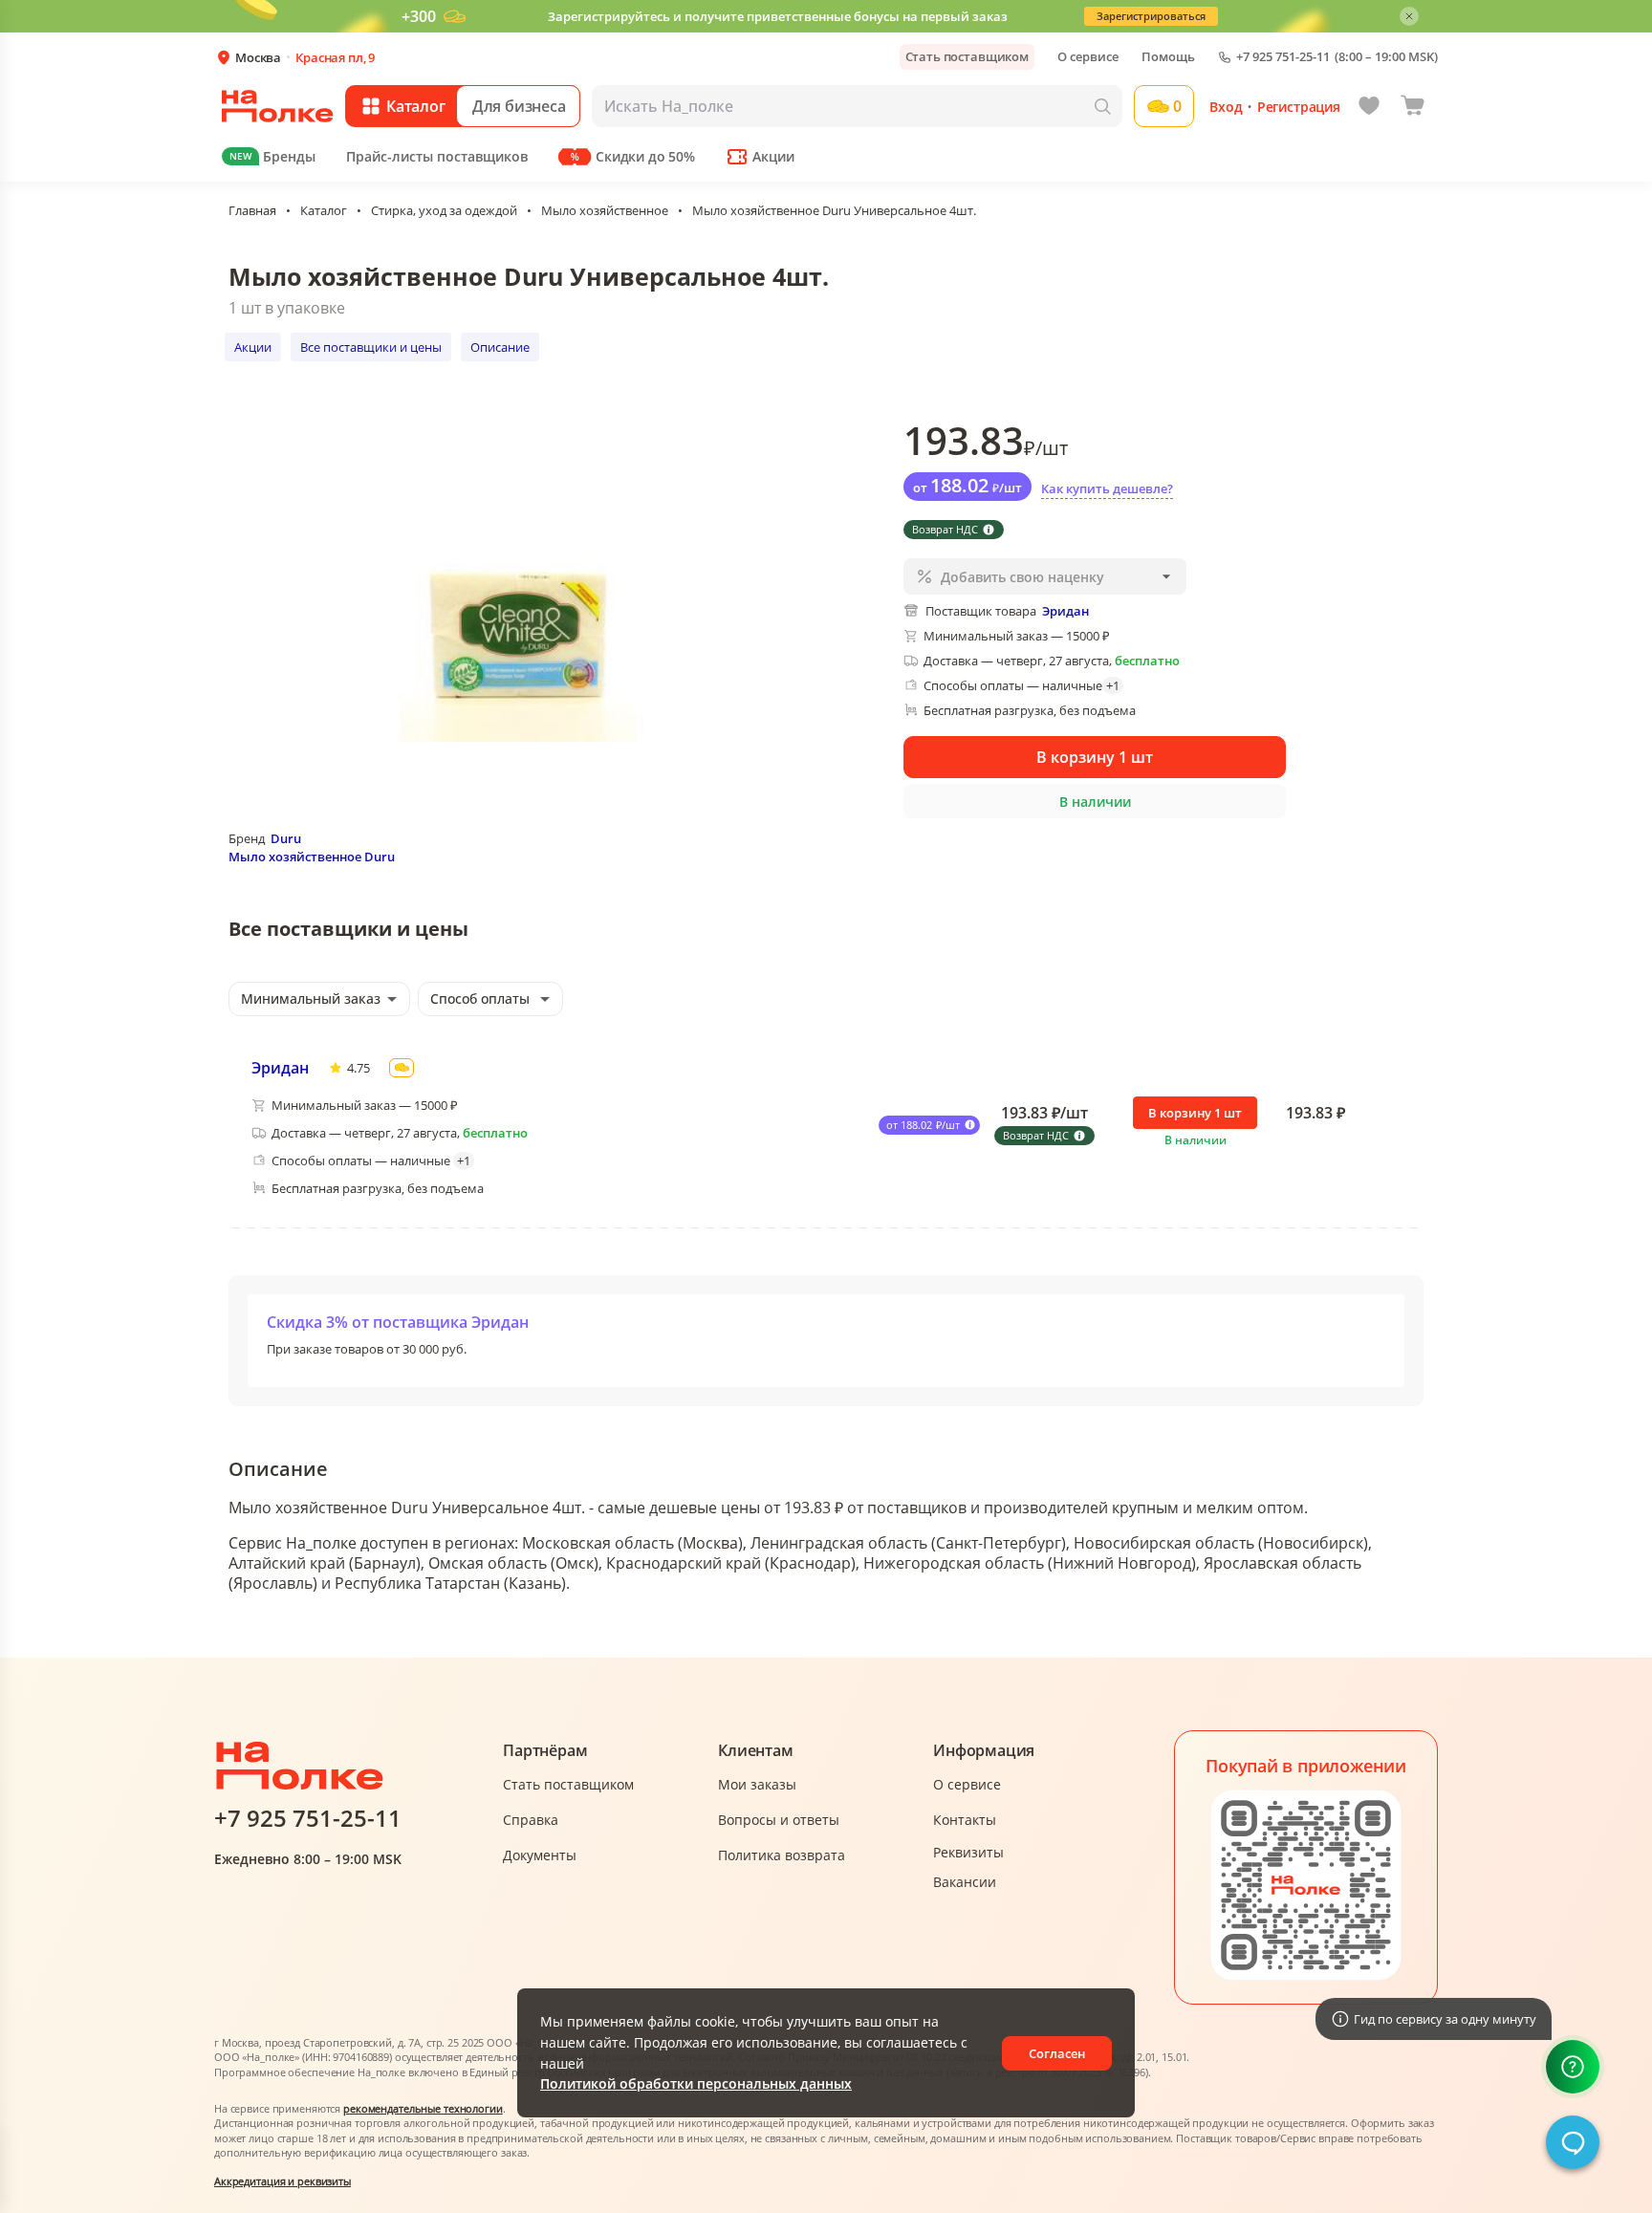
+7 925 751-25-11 (1283, 57)
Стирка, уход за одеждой (444, 210)
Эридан (280, 1068)
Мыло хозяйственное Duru (312, 857)
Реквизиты (968, 1852)
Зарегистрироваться (1151, 16)
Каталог (324, 210)
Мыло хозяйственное (605, 210)
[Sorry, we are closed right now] (1573, 2142)
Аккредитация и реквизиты (283, 2181)
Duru (286, 838)
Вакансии (965, 1882)
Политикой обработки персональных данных (696, 2083)
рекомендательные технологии (423, 2108)
